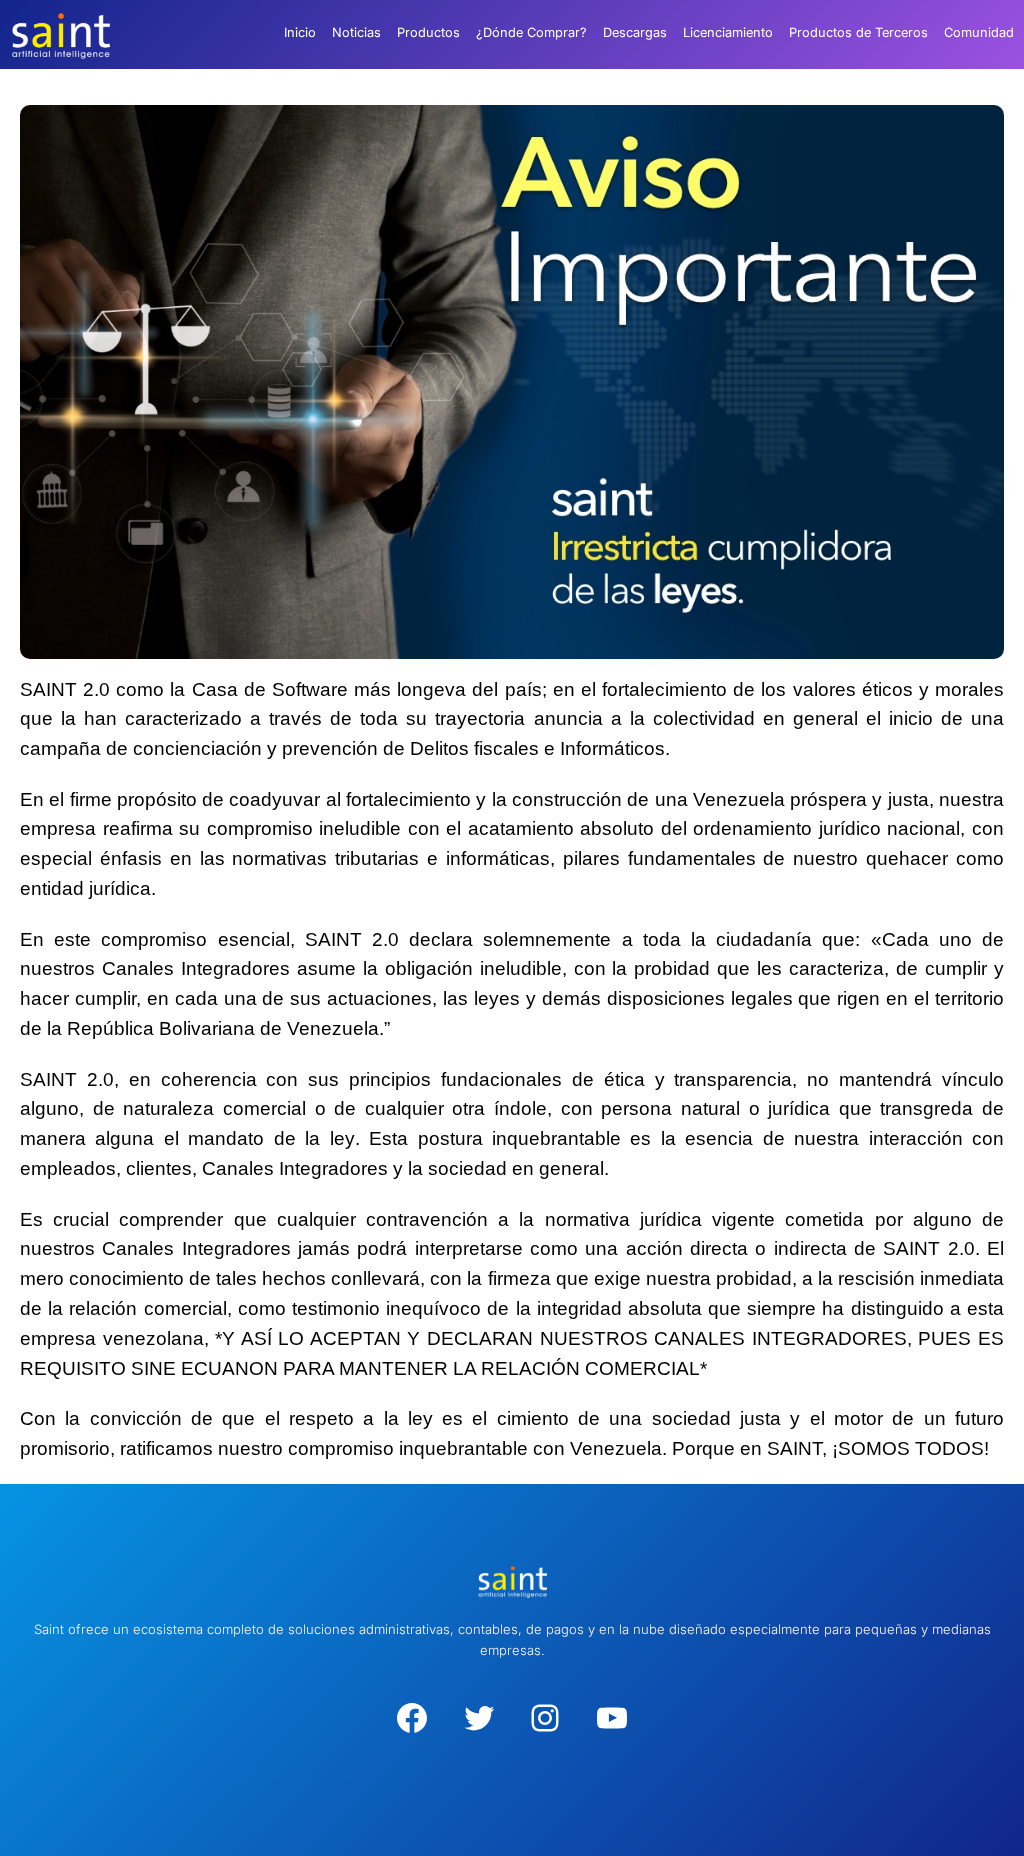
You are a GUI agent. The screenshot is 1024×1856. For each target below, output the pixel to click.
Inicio (300, 32)
